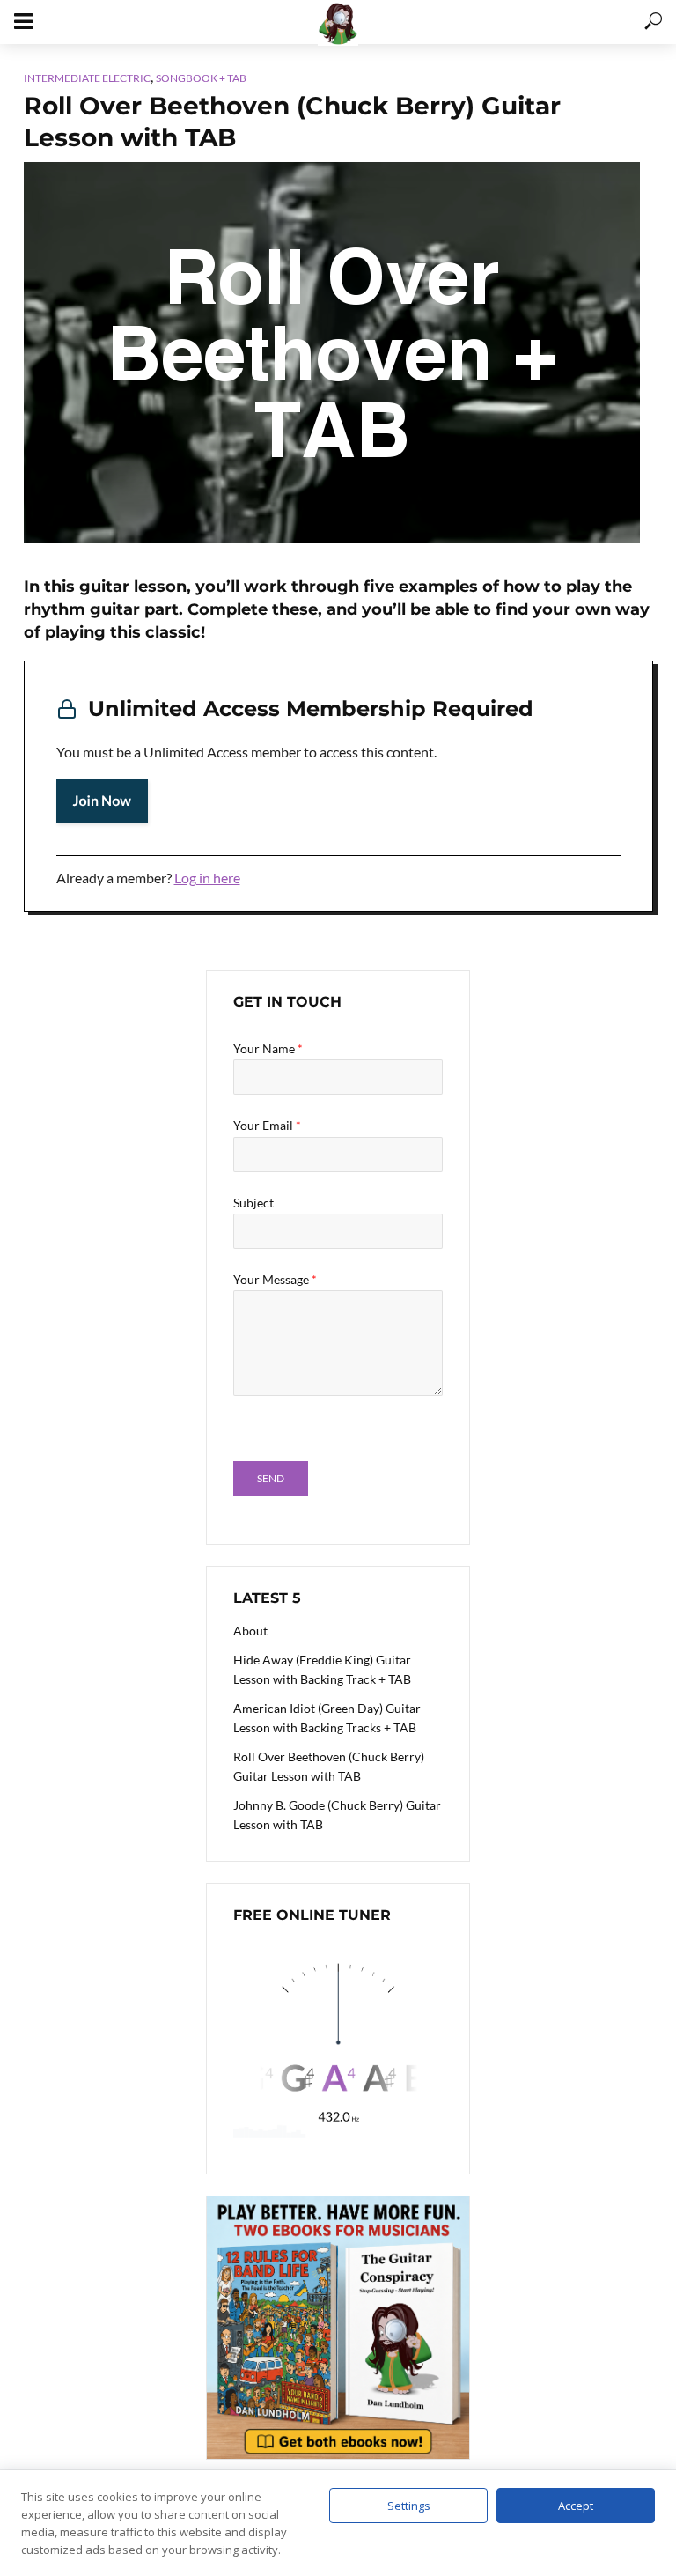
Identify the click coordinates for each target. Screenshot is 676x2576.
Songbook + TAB (201, 78)
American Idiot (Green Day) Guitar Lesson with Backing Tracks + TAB (327, 1718)
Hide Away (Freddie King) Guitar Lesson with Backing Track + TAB (322, 1669)
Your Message (275, 1279)
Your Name (268, 1048)
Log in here (207, 878)
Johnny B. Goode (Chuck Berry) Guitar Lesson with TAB (337, 1815)
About (250, 1631)
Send (271, 1478)
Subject (253, 1203)
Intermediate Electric (87, 78)
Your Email (267, 1125)
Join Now (102, 801)
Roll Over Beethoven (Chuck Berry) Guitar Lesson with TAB (329, 1766)
